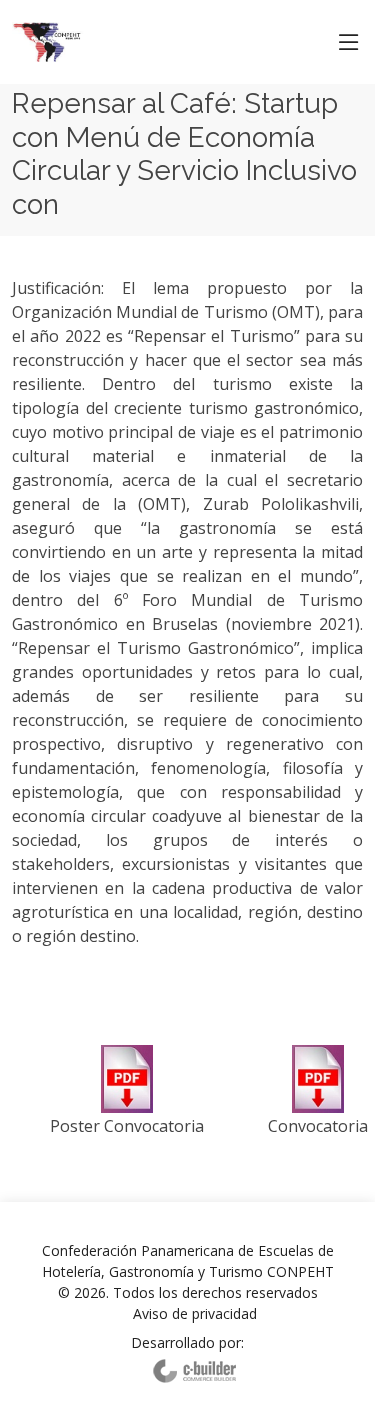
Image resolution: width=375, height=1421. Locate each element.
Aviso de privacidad (195, 1313)
